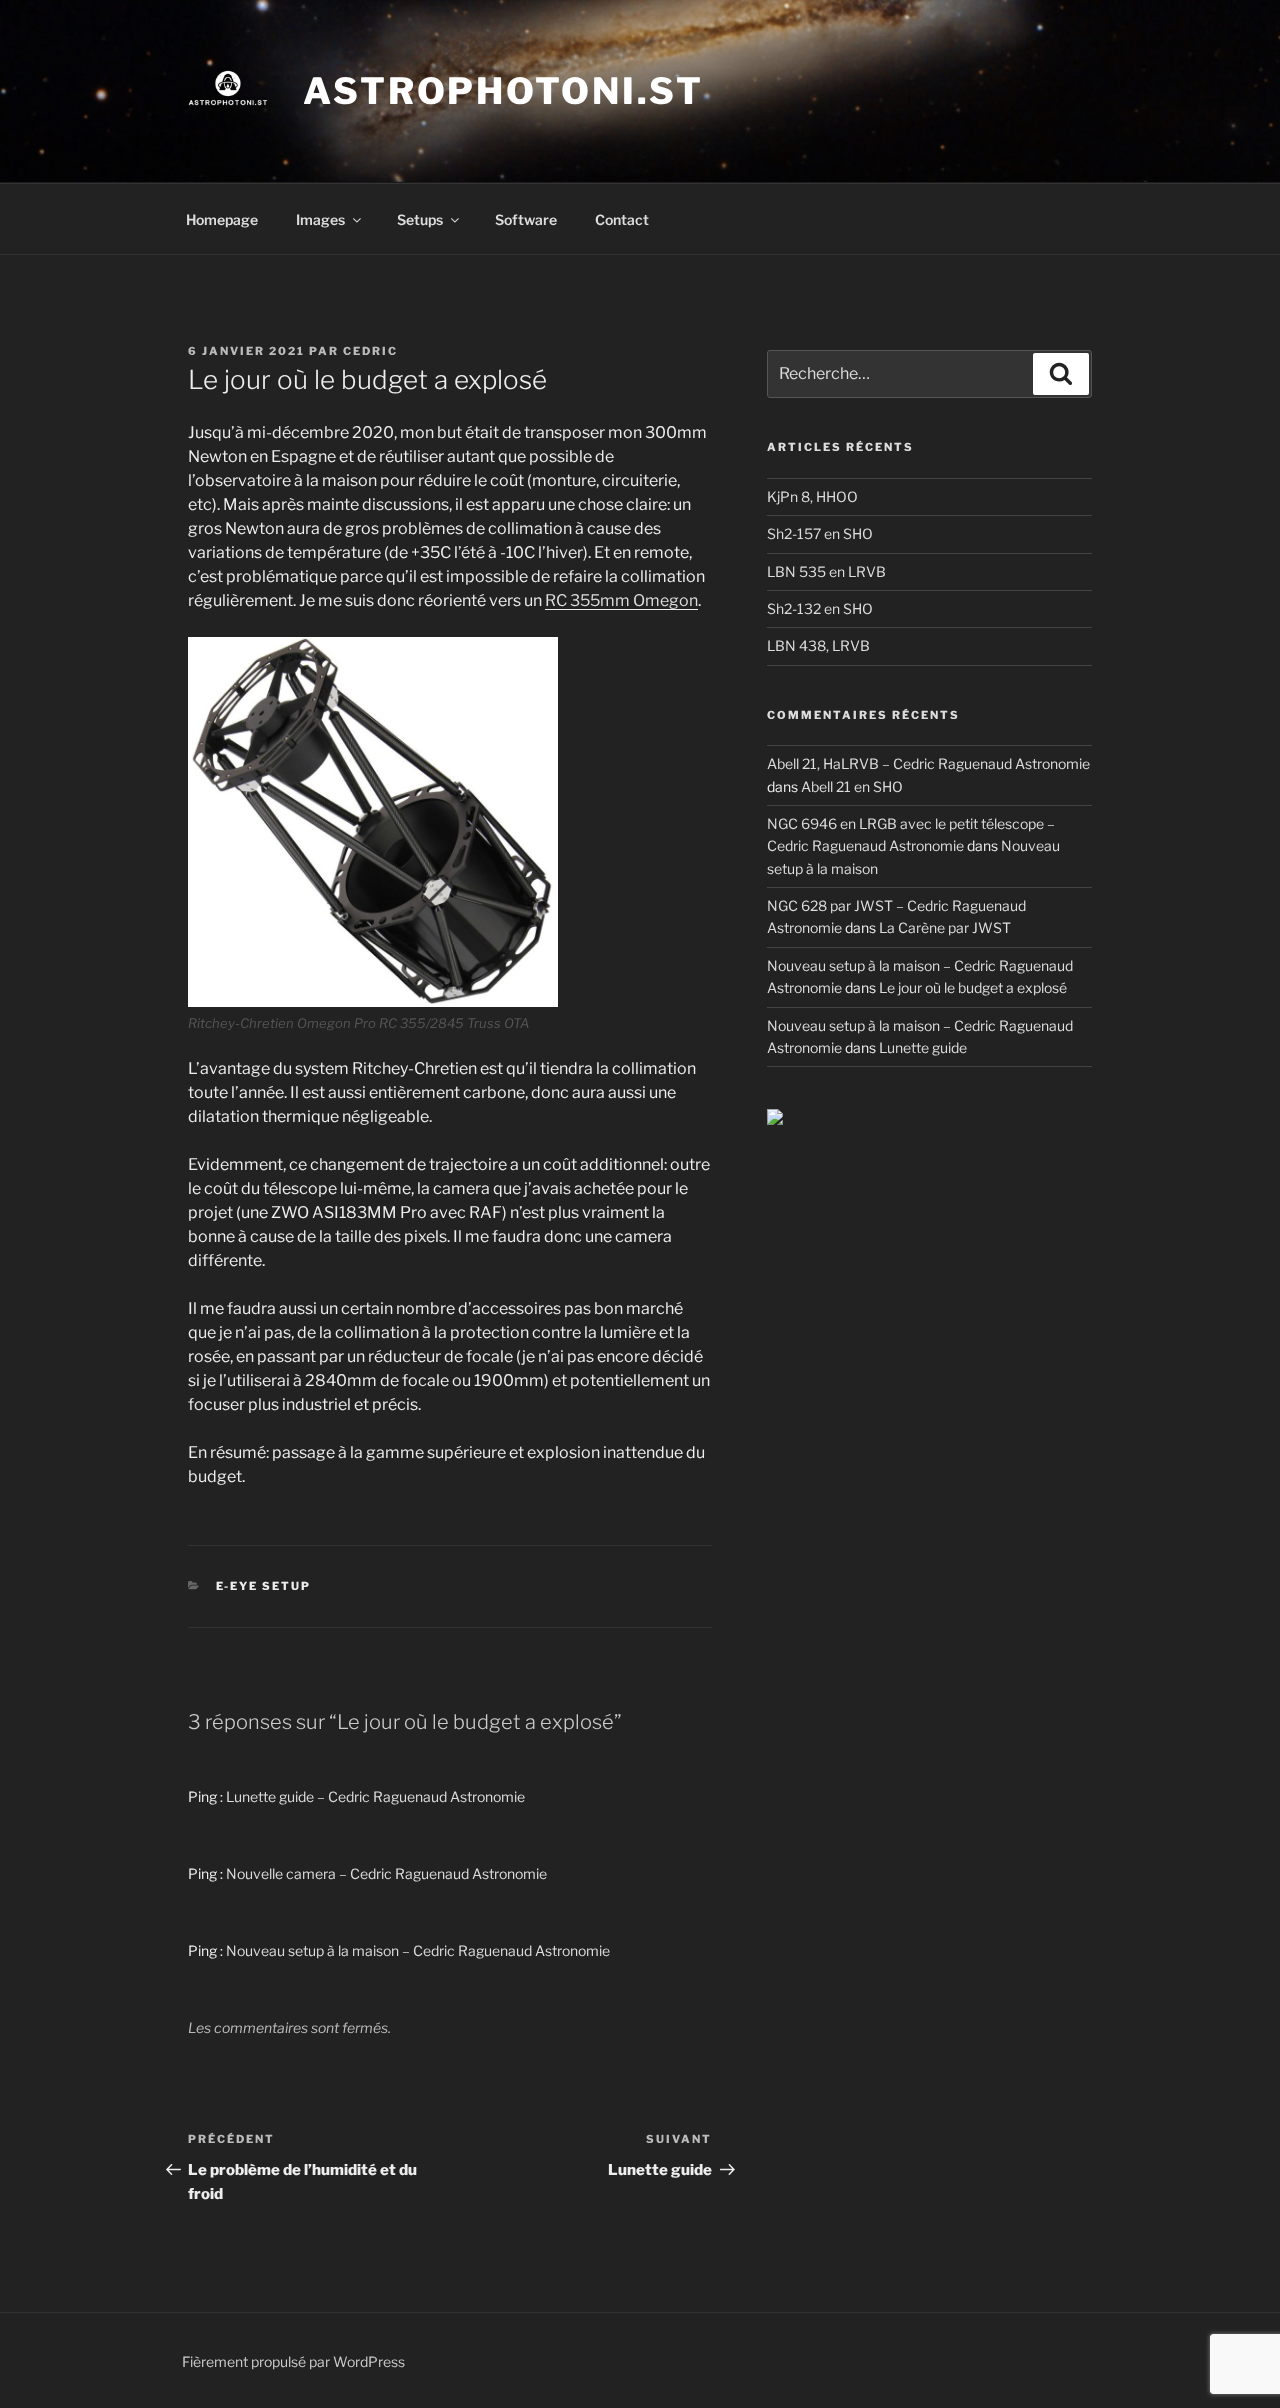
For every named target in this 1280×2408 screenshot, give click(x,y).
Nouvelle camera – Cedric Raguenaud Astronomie (386, 1873)
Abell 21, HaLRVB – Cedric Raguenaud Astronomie (928, 763)
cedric (370, 351)
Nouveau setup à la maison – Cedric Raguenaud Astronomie (418, 1950)
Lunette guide (923, 1047)
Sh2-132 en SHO (820, 608)
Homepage (222, 219)
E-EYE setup (264, 1586)
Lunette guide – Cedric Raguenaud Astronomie (375, 1796)
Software (526, 219)
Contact (622, 219)
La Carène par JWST (945, 927)
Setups (420, 219)
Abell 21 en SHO (852, 786)
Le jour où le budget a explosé (973, 987)
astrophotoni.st (503, 91)
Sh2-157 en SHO (820, 533)
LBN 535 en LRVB (826, 571)
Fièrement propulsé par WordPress (293, 2361)
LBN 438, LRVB (818, 645)
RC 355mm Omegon (621, 600)
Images (320, 219)
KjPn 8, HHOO (812, 496)
